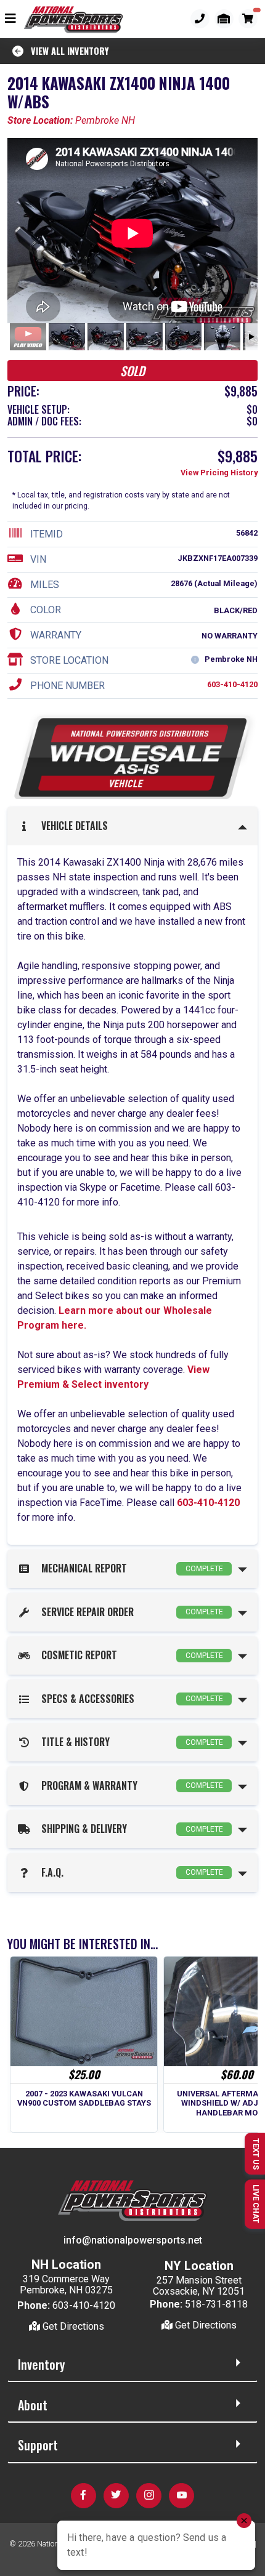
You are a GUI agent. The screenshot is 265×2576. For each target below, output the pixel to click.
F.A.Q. (130, 1872)
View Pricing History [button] (219, 473)
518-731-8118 (216, 2304)
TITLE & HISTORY (130, 1742)
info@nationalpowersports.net (133, 2240)
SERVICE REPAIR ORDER (130, 1612)
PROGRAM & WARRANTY (130, 1785)
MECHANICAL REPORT (130, 1568)
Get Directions (72, 2326)
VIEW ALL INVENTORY (66, 51)
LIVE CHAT (256, 2204)
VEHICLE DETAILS (72, 826)
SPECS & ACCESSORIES (130, 1699)
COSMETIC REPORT (130, 1655)
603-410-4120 (232, 684)
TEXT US (256, 2154)
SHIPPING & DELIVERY (130, 1829)
